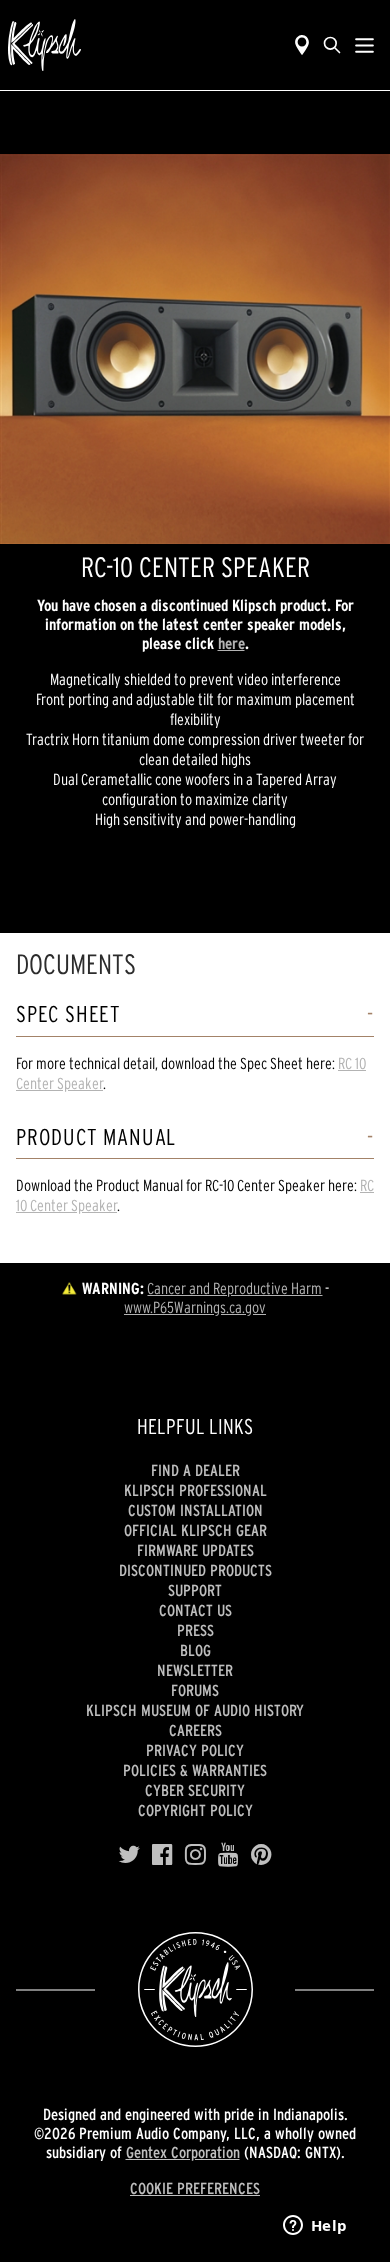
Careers (195, 1730)
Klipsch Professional (195, 1490)
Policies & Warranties (195, 1770)
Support (195, 1590)
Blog (195, 1650)
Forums (195, 1690)
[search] (332, 45)
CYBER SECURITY (195, 1790)
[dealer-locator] (302, 45)
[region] (195, 349)
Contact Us (195, 1610)
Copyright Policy (195, 1810)
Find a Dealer (195, 1470)
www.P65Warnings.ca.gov (195, 1307)
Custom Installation (195, 1510)
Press (195, 1630)
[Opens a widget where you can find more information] (315, 2227)
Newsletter (195, 1670)
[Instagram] (195, 1855)
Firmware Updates (195, 1550)
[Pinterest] (261, 1855)
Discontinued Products (195, 1570)
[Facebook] (162, 1855)
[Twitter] (129, 1855)
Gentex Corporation (183, 2152)
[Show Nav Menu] (364, 45)
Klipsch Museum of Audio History (195, 1710)
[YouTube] (228, 1855)
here (231, 643)
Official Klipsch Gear (195, 1530)
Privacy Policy (195, 1750)
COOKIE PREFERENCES (195, 2188)
